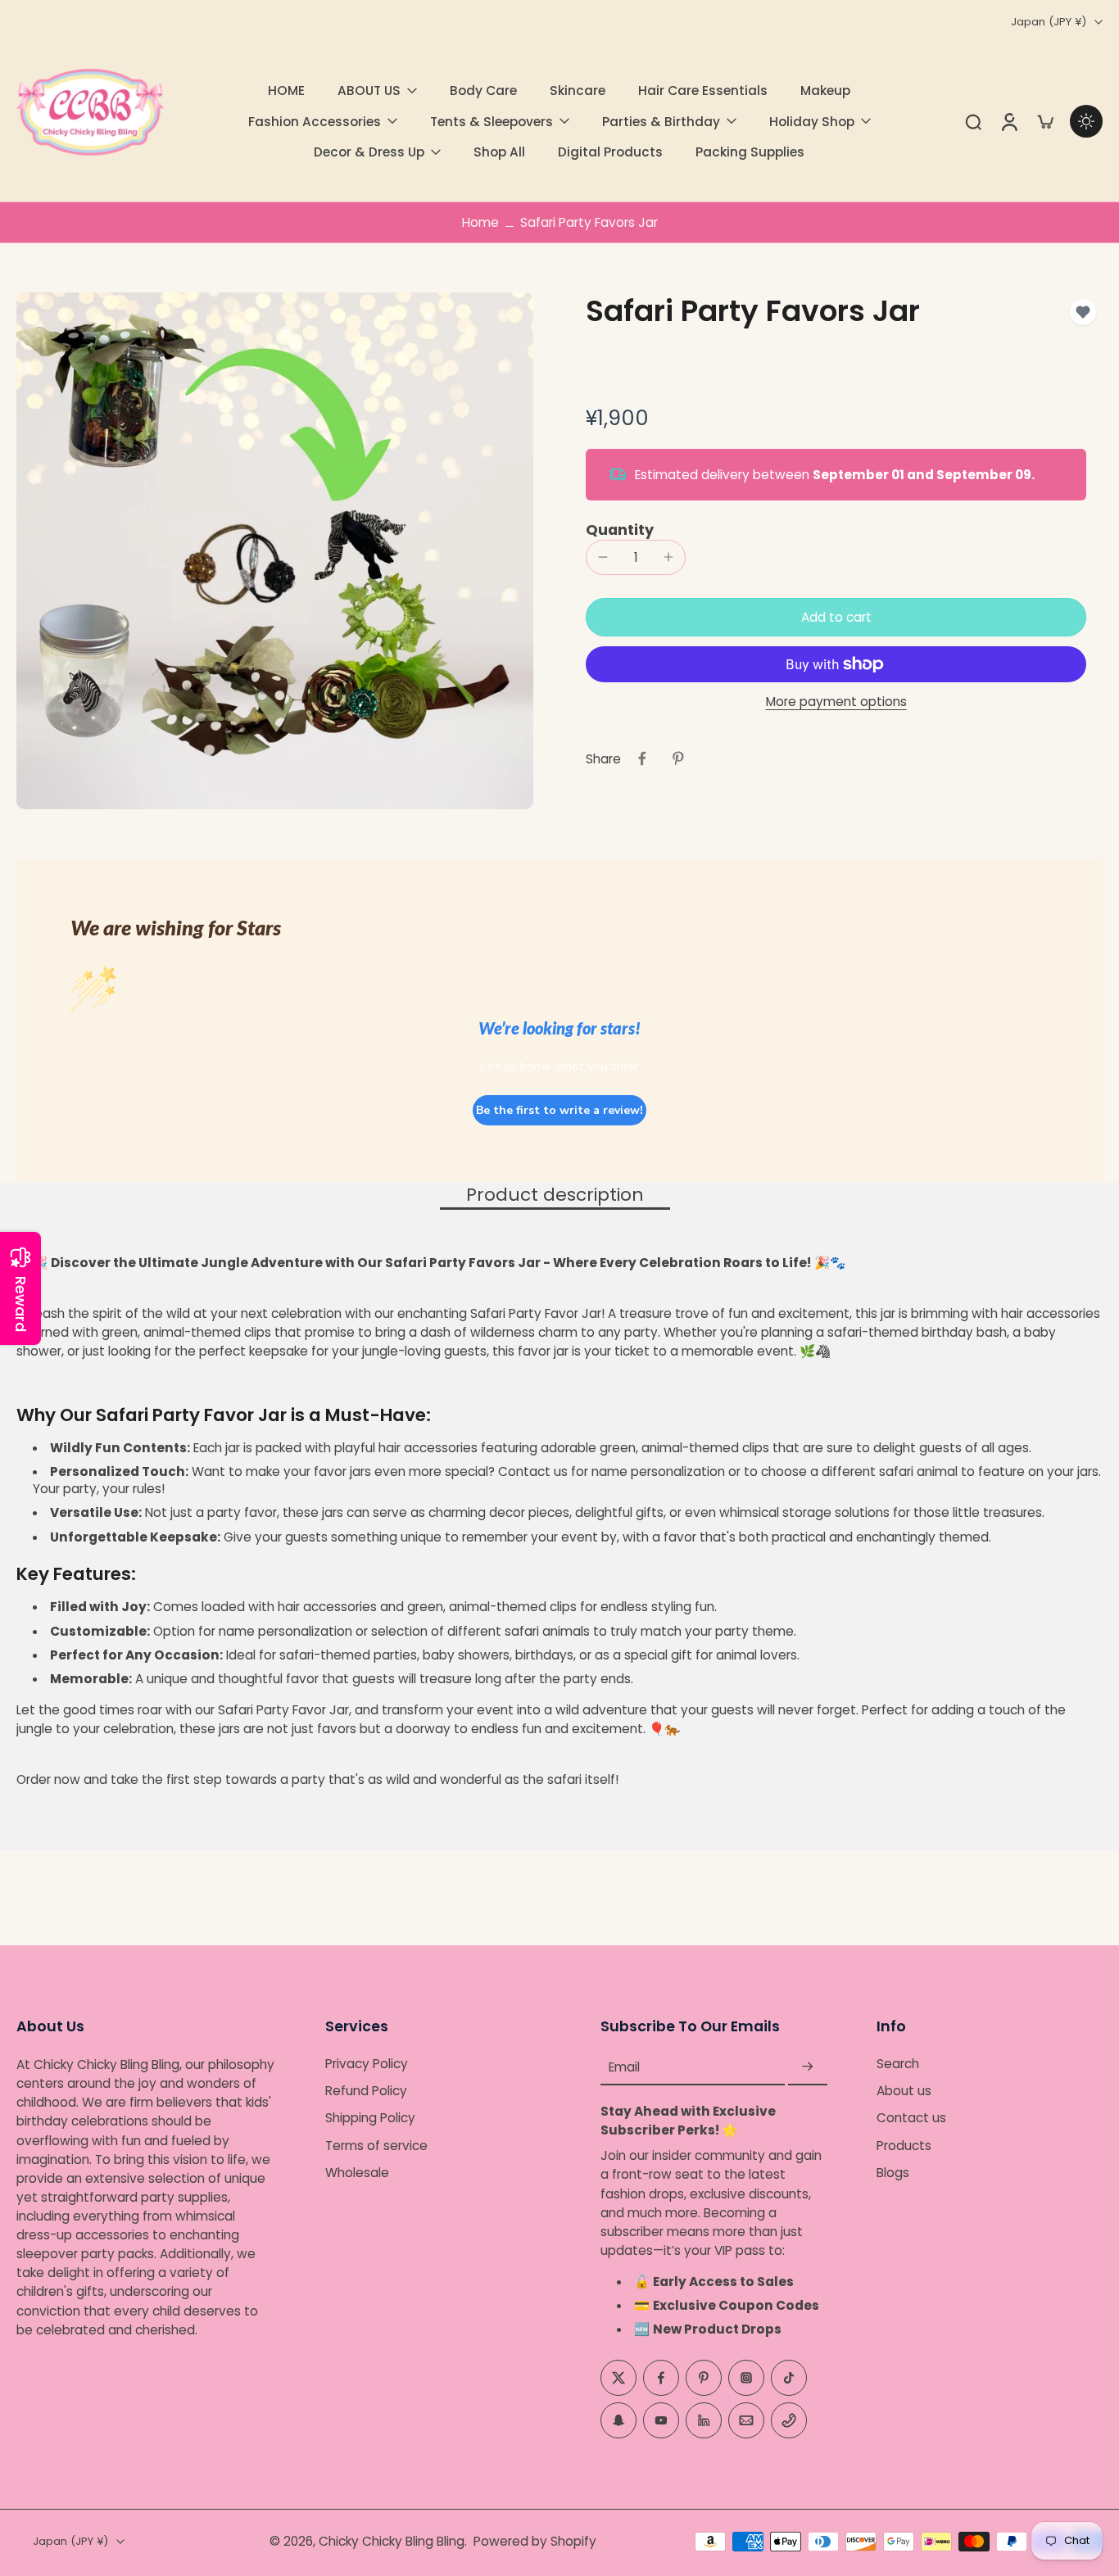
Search (898, 2064)
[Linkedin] (704, 2420)
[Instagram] (746, 2377)
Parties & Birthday (661, 122)
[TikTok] (789, 2377)
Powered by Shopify (535, 2541)
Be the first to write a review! (559, 1110)
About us (904, 2091)
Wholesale (357, 2173)
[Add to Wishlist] (1083, 312)
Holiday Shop (812, 122)
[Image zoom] (275, 551)
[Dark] (1086, 121)
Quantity (620, 530)
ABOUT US (369, 91)
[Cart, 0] (1045, 121)
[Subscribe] (808, 2067)
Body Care (483, 91)
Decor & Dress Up (369, 152)
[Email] (746, 2420)
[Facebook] (661, 2377)
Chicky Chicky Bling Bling (392, 2541)
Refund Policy (366, 2091)
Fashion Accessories (315, 122)
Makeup (825, 91)
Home (480, 222)
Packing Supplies (750, 152)
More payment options (836, 703)
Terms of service (376, 2145)
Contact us (911, 2118)
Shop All (499, 152)
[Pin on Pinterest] (678, 758)
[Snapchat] (618, 2420)
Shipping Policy (370, 2118)
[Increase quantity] (668, 557)
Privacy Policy (367, 2064)
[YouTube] (661, 2420)
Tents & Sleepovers (492, 122)
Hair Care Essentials (703, 91)
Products (904, 2145)
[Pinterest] (704, 2377)
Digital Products (610, 152)
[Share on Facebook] (642, 758)
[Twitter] (618, 2377)
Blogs (893, 2173)
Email (624, 2067)
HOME (286, 91)
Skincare (578, 91)
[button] (836, 617)
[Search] (973, 121)
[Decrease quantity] (603, 557)
